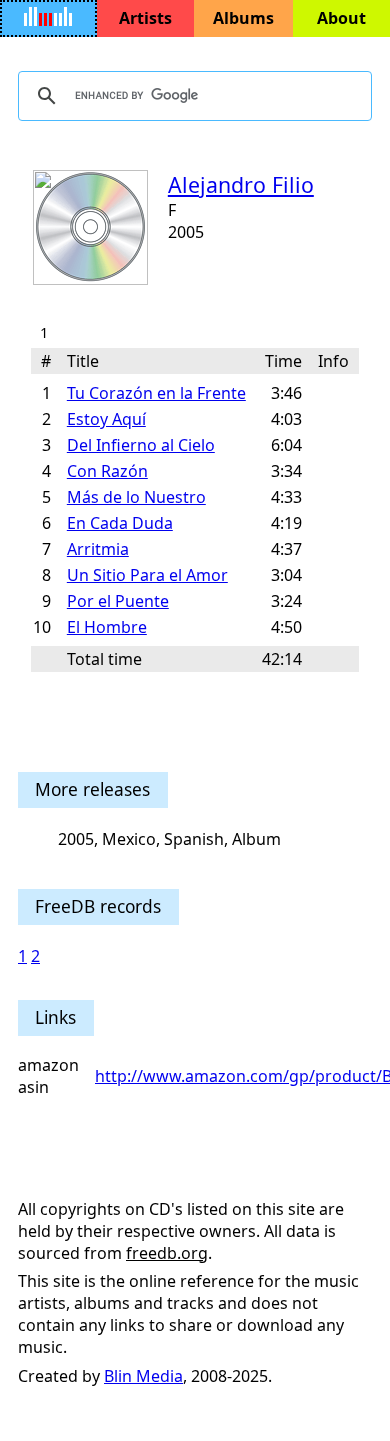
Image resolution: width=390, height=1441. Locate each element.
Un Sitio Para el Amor (147, 575)
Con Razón (107, 471)
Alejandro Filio (241, 184)
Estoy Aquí (106, 419)
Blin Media (143, 1376)
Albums (243, 18)
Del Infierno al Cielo (141, 445)
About (341, 18)
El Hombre (107, 627)
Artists (145, 18)
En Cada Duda (120, 523)
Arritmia (98, 549)
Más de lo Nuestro (136, 497)
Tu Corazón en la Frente (156, 393)
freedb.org (167, 1253)
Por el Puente (118, 601)
